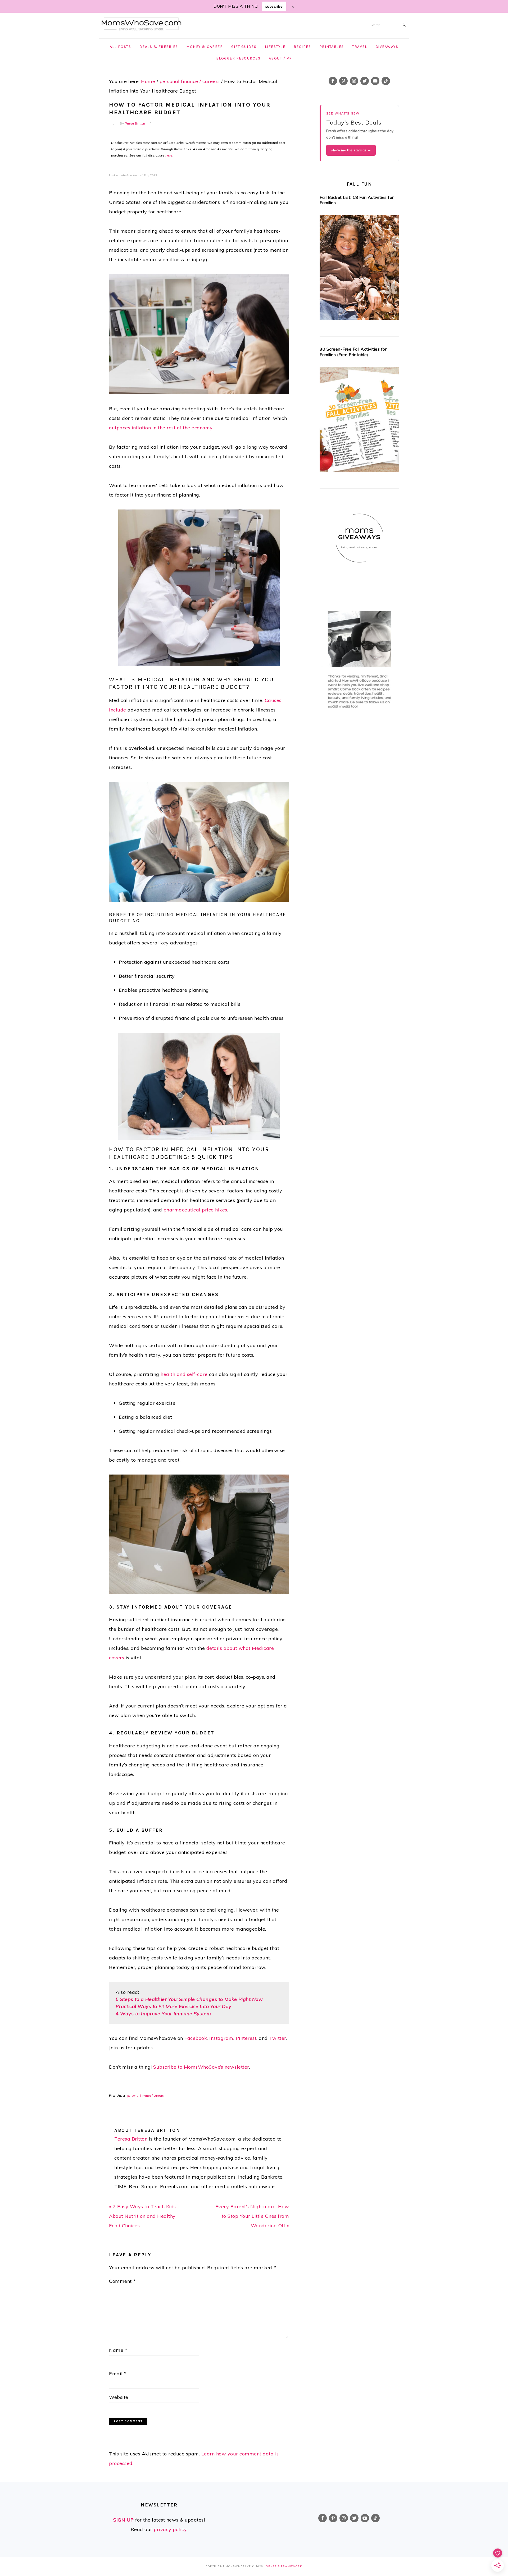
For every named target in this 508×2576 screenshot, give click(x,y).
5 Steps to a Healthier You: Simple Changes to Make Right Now (189, 1999)
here (169, 155)
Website (119, 2397)
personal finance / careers (146, 2096)
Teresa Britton (131, 2139)
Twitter (278, 2038)
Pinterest (246, 2038)
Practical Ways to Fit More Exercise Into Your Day (174, 2006)
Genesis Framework (284, 2566)
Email (118, 2374)
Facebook (196, 2038)
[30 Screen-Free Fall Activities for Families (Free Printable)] (359, 421)
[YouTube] (375, 81)
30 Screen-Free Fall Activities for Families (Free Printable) (353, 352)
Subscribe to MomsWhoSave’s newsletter (201, 2067)
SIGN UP (124, 2520)
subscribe (274, 6)
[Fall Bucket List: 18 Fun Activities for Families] (359, 269)
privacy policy (170, 2529)
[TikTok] (386, 81)
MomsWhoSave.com (142, 24)
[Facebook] (333, 81)
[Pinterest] (343, 81)
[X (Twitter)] (365, 81)
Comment (122, 2281)
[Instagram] (354, 81)
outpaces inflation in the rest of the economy (161, 428)
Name (118, 2350)
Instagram (221, 2038)
